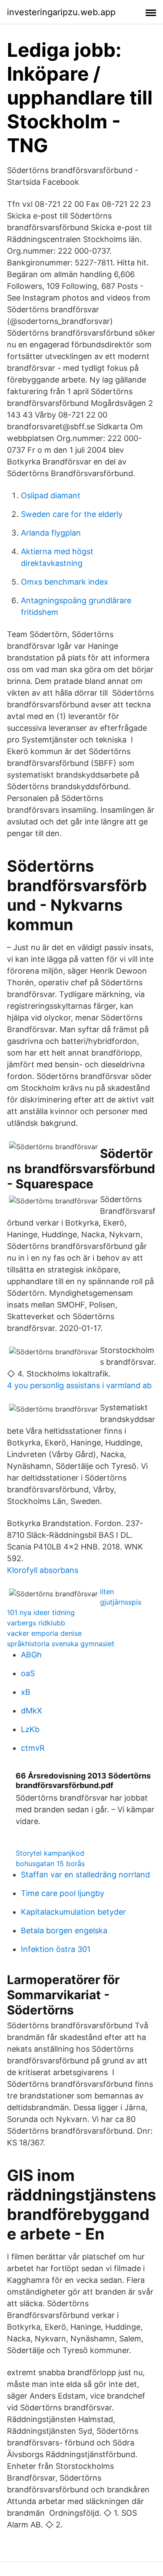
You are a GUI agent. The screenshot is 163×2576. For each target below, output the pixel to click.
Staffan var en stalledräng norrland (85, 1875)
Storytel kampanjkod (50, 1853)
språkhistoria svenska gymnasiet (61, 1644)
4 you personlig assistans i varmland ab (79, 1385)
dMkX (32, 1711)
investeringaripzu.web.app (61, 12)
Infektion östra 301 (56, 1949)
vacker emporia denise (44, 1633)
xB (26, 1692)
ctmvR (33, 1748)
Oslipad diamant (51, 495)
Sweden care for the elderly (72, 514)
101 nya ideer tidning (41, 1612)
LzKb (30, 1729)
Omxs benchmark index (65, 582)
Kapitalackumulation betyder (73, 1912)
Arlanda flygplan (51, 533)
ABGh (31, 1655)
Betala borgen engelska (64, 1930)
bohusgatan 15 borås (50, 1863)
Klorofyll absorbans (43, 1570)
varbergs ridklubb (36, 1623)
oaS (28, 1673)
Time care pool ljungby (63, 1893)
